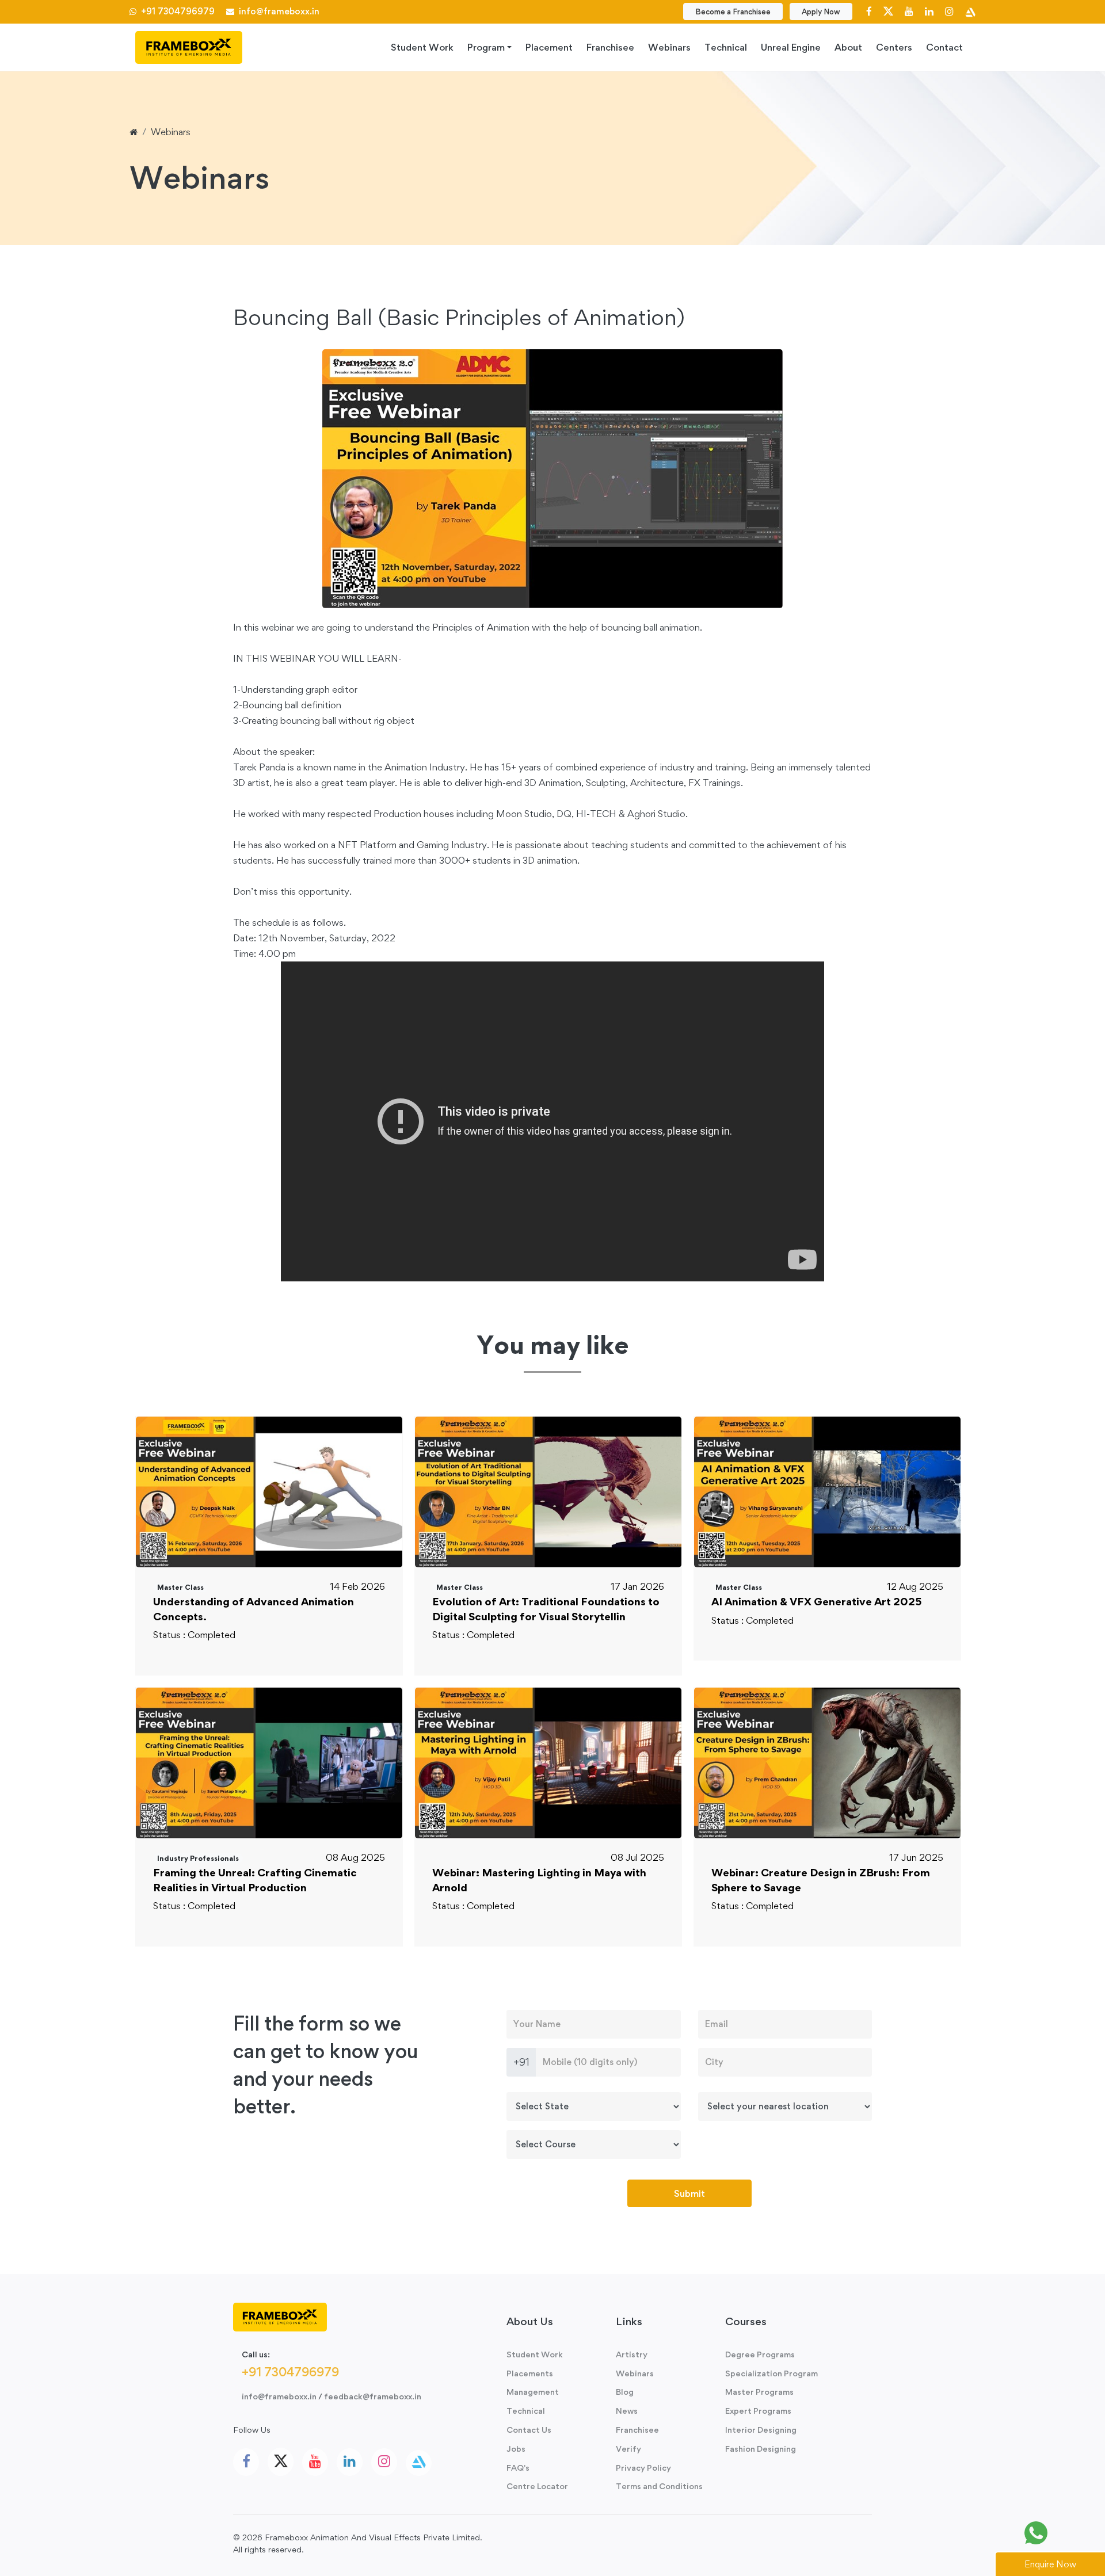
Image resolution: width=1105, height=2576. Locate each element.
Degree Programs (760, 2354)
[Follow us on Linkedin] (929, 11)
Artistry (632, 2354)
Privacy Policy (643, 2468)
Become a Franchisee (733, 12)
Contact (944, 47)
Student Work (422, 47)
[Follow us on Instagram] (949, 11)
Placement (549, 47)
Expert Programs (758, 2411)
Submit (689, 2193)
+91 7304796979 (177, 11)
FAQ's (518, 2468)
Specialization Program (771, 2373)
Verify (628, 2449)
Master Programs (759, 2392)
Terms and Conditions (659, 2486)
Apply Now (821, 12)
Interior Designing (761, 2430)
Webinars (669, 47)
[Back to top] (1070, 2533)
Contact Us (529, 2430)
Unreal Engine (791, 47)
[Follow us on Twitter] (888, 11)
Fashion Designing (761, 2449)
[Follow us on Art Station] (970, 11)
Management (533, 2392)
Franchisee (610, 47)
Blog (625, 2392)
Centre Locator (537, 2486)
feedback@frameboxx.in (373, 2396)
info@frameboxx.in (277, 11)
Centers (894, 47)
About (848, 47)
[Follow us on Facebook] (869, 11)
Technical (726, 47)
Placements (530, 2373)
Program (486, 47)
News (627, 2411)
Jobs (516, 2449)
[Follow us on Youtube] (909, 11)
